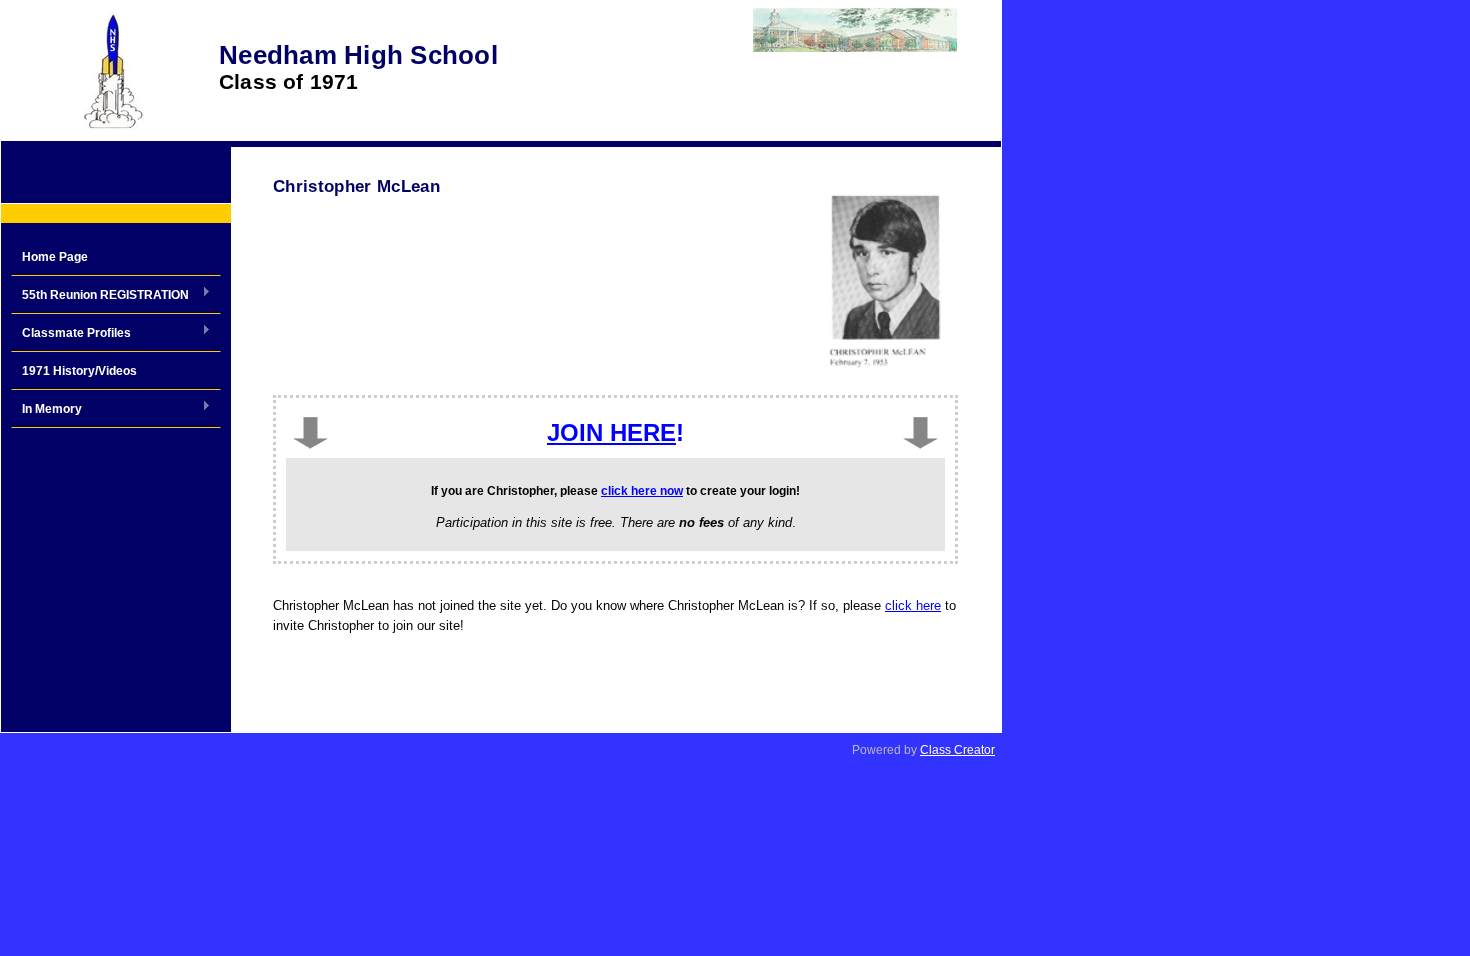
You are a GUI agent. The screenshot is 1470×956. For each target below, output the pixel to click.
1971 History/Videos (79, 371)
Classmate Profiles (71, 334)
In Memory (46, 410)
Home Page (55, 257)
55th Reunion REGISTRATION (100, 296)
